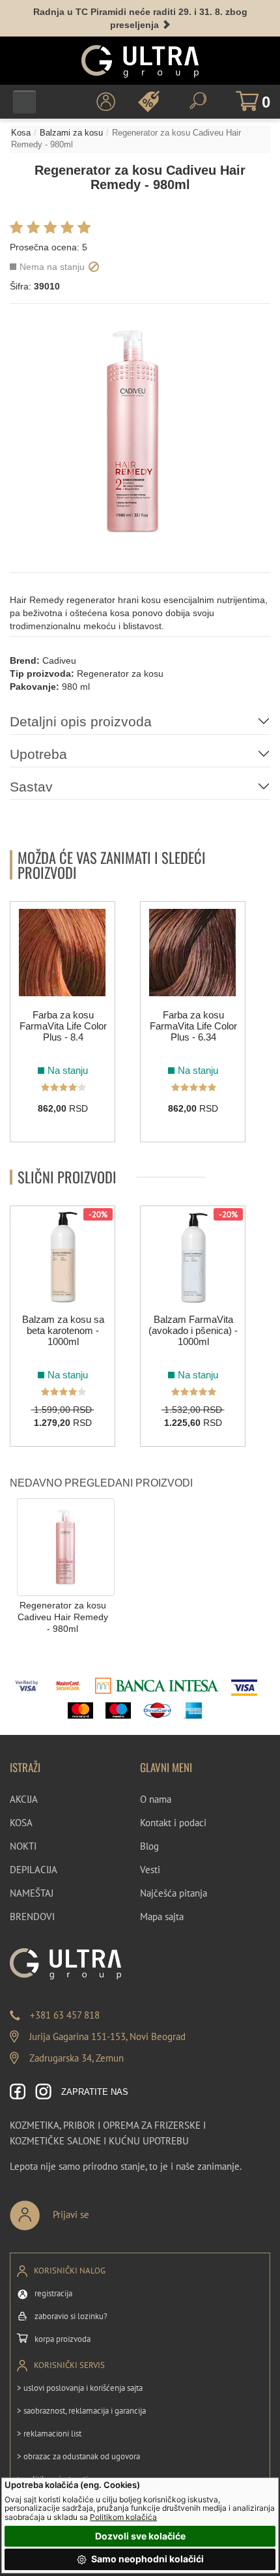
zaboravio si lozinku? (71, 2316)
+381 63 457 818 (65, 2015)
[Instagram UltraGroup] (43, 2093)
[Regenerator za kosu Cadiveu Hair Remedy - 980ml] (66, 1546)
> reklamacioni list (49, 2434)
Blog (149, 1846)
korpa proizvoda (63, 2339)
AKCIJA (24, 1799)
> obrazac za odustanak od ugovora (78, 2456)
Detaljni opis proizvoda (81, 721)
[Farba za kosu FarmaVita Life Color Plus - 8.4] (63, 953)
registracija (53, 2293)
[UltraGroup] (140, 61)
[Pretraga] (198, 101)
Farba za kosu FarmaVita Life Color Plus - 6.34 (193, 1026)
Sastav (31, 787)
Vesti (150, 1870)
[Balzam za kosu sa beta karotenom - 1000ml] (63, 1257)
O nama (156, 1799)
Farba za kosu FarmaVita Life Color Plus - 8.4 (63, 1026)
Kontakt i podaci (173, 1823)
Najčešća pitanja (174, 1893)
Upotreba (38, 754)
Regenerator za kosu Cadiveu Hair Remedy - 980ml (63, 1617)
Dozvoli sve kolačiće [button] (140, 2536)
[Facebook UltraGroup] (18, 2093)
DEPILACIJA (34, 1870)
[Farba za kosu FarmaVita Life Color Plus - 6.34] (193, 953)
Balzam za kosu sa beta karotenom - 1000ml (63, 1330)
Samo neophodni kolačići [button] (147, 2559)
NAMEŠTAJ (32, 1893)
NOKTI (23, 1846)
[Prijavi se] (92, 2210)
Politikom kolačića (123, 2517)
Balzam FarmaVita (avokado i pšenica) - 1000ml (193, 1330)
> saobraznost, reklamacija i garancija (81, 2411)
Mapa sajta (162, 1917)
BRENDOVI (32, 1917)
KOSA (21, 1823)
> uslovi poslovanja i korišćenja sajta (80, 2388)
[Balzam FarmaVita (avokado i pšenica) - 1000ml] (193, 1257)
